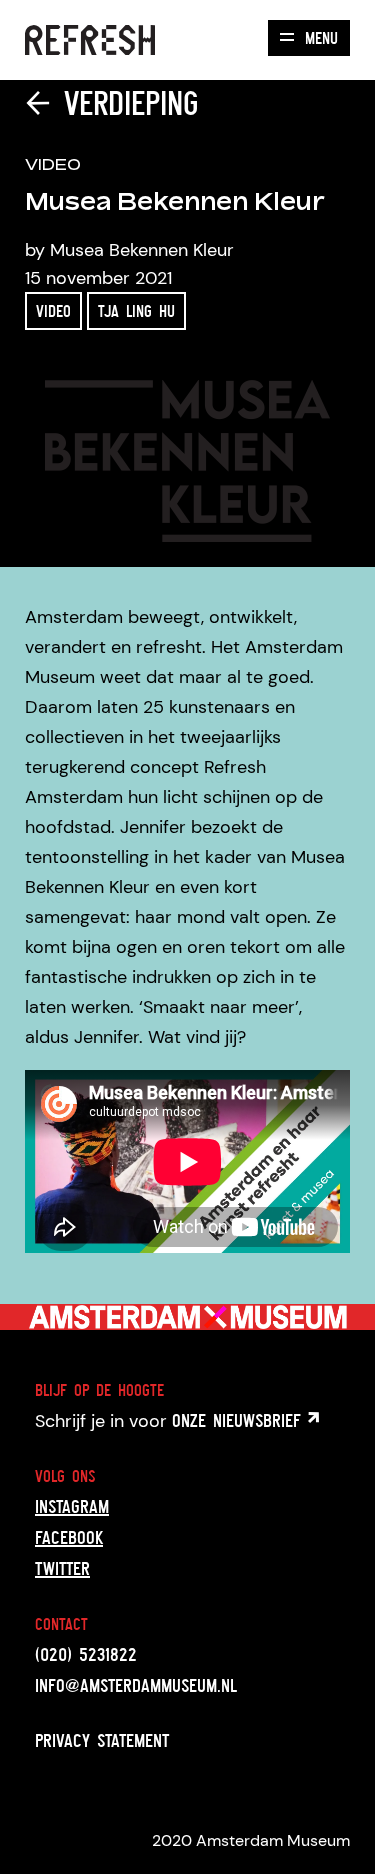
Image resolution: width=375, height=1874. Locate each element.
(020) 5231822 (86, 1654)
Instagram (72, 1506)
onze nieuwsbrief (240, 1420)
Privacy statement (102, 1740)
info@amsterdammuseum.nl (136, 1685)
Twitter (62, 1568)
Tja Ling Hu (136, 311)
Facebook (69, 1537)
